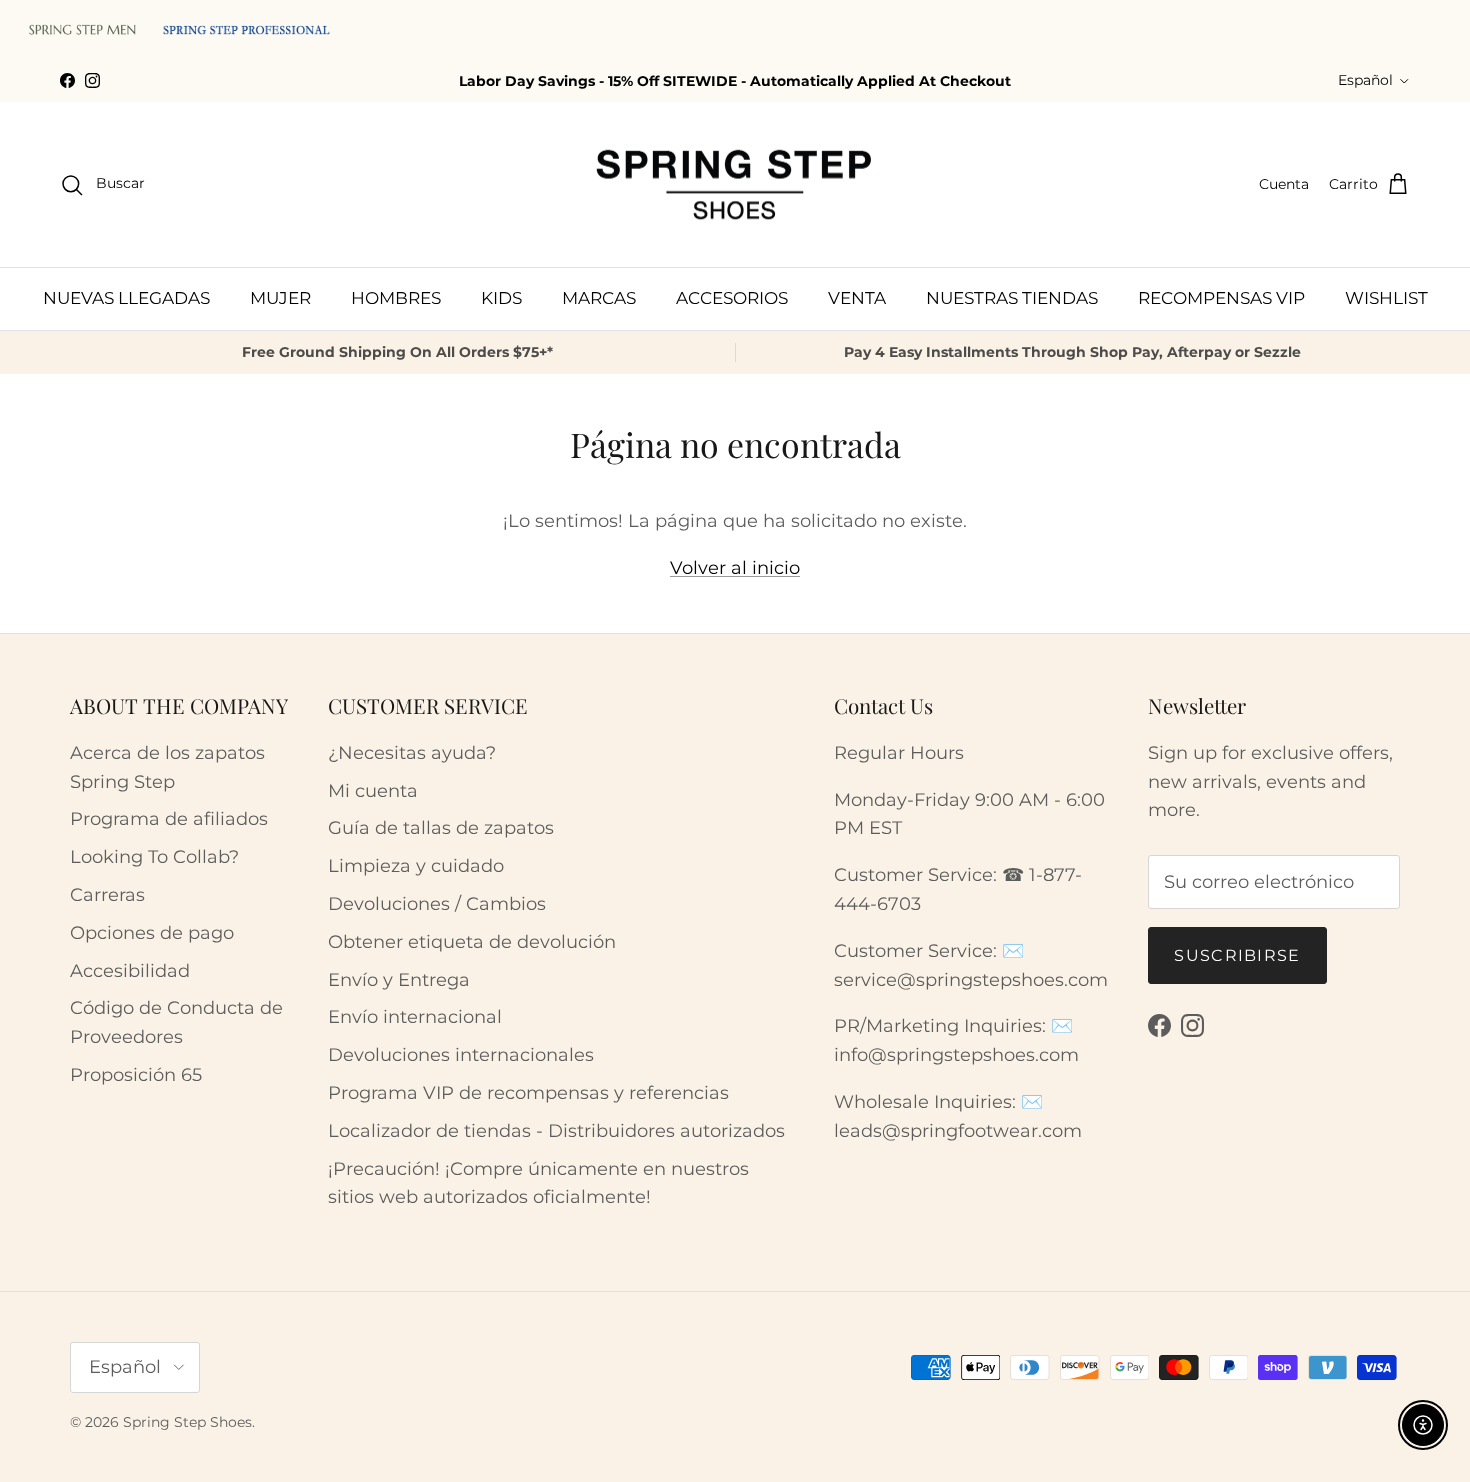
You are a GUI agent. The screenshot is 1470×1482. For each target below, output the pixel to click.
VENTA (857, 298)
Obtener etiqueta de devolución (472, 942)
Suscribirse (1237, 955)
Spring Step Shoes (187, 1422)
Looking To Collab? (154, 857)
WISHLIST (1386, 298)
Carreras (107, 895)
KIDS (501, 298)
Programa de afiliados (169, 819)
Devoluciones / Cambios (437, 904)
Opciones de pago (152, 933)
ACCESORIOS (732, 298)
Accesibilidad (130, 971)
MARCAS (599, 298)
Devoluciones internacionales (461, 1055)
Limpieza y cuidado (416, 866)
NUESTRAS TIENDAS (1012, 298)
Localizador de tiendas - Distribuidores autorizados (556, 1131)
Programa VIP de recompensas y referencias (528, 1093)
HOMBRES (396, 298)
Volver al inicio (735, 568)
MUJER (280, 298)
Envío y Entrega (399, 980)
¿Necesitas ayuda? (412, 753)
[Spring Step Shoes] (735, 185)
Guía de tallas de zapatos (441, 828)
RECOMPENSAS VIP (1221, 298)
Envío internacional (415, 1017)
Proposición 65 (136, 1075)
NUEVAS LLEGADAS (126, 298)
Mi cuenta (373, 791)
